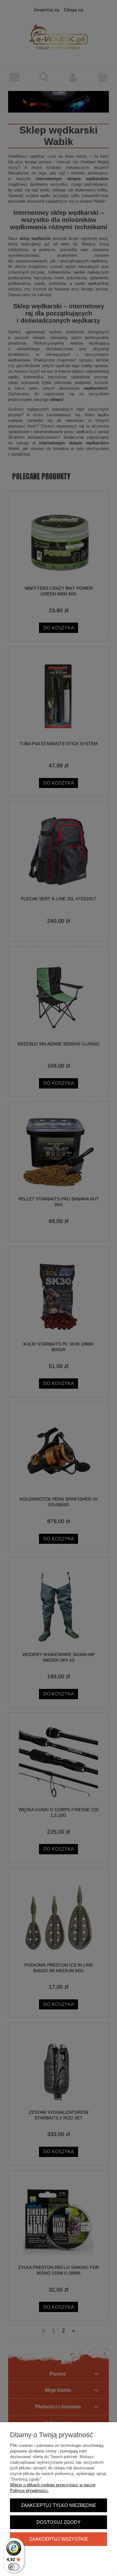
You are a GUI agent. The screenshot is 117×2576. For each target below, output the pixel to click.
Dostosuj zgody (58, 2522)
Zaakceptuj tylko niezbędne (58, 2505)
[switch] (14, 2567)
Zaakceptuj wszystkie (59, 2539)
